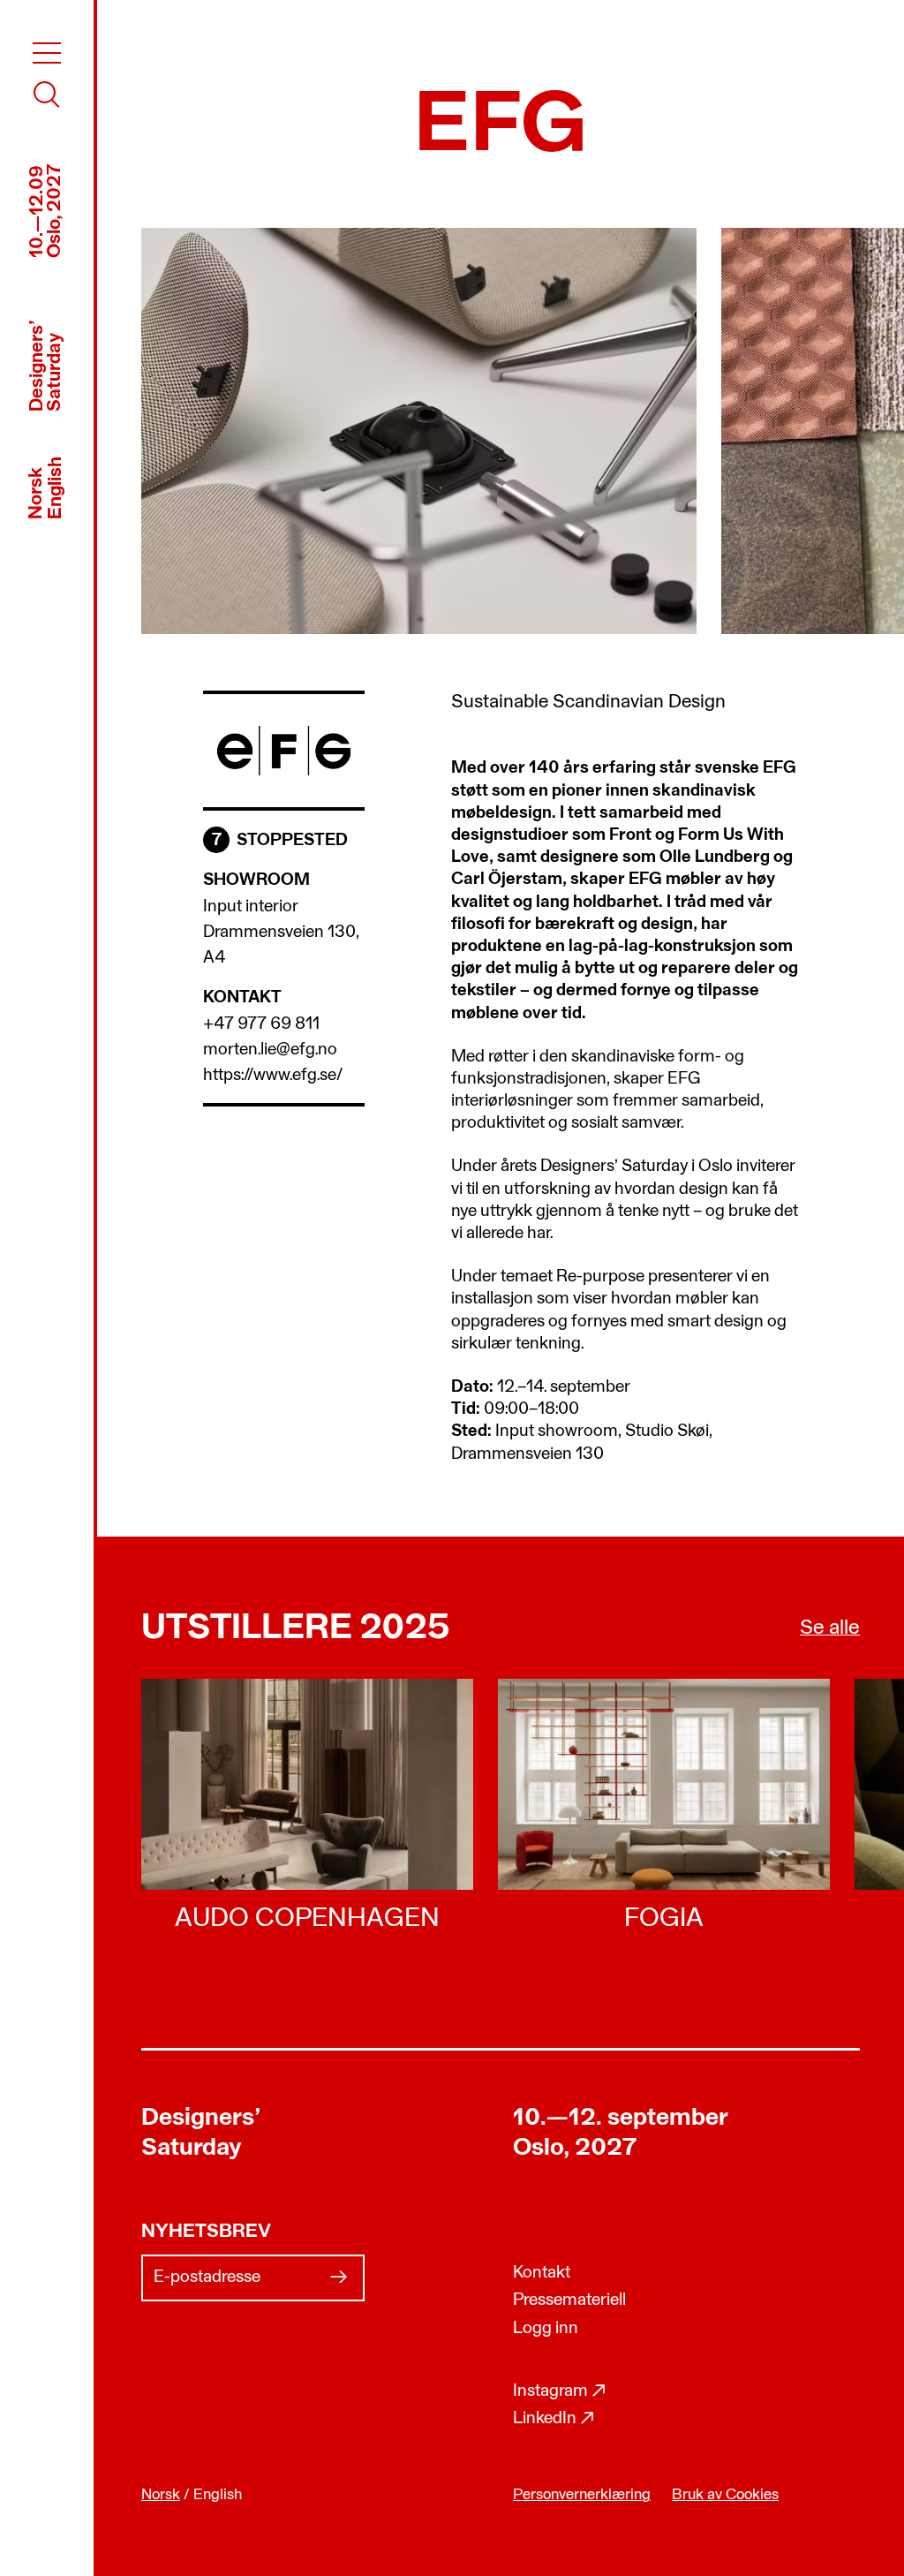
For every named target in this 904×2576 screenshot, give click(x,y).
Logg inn (546, 2329)
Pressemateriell (569, 2300)
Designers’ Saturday (201, 2134)
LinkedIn (554, 2419)
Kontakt (542, 2273)
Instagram (560, 2391)
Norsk (37, 493)
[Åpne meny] (47, 53)
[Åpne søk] (47, 94)
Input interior (251, 907)
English (56, 488)
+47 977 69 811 (261, 1024)
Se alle (830, 1628)
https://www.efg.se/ (273, 1076)
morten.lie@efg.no (270, 1050)
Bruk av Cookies (725, 2495)
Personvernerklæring (582, 2495)
